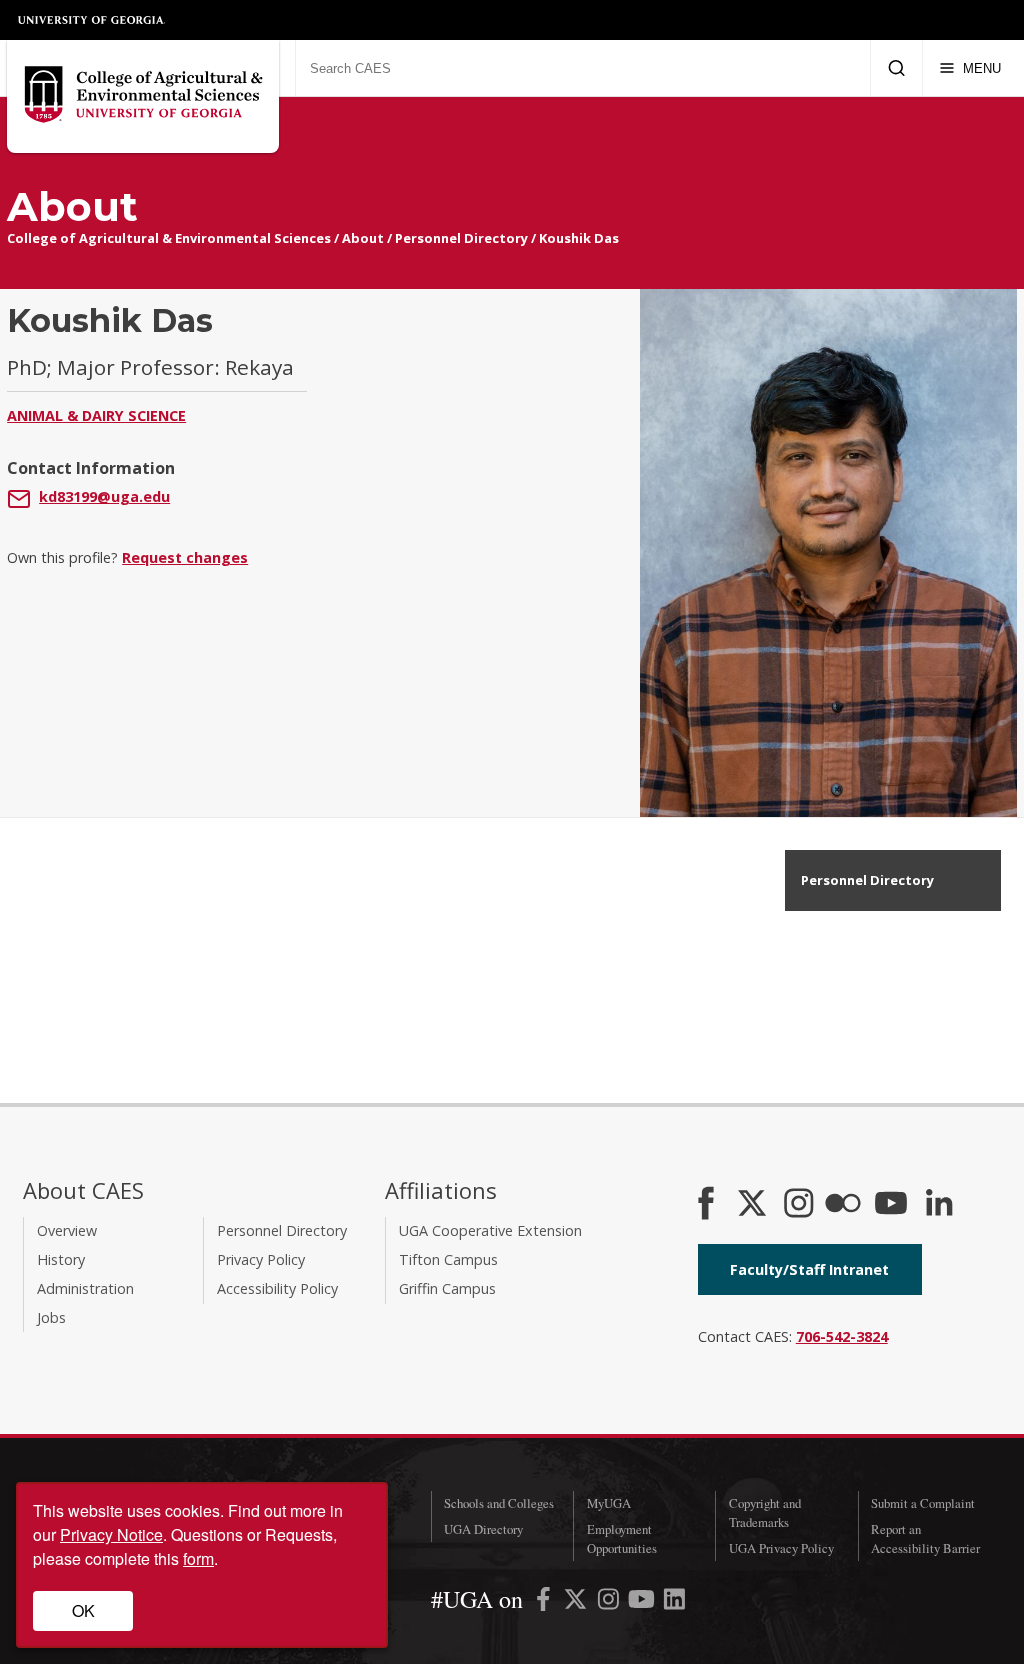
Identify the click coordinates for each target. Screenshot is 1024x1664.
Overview (67, 1230)
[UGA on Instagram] (610, 1602)
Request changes (185, 557)
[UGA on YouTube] (643, 1602)
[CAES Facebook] (706, 1205)
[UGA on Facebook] (545, 1602)
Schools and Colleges (499, 1503)
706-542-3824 (842, 1336)
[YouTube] (891, 1205)
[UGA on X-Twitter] (577, 1602)
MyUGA (609, 1503)
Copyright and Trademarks (765, 1512)
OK (83, 1610)
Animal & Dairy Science (96, 415)
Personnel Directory (461, 238)
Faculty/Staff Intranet (809, 1269)
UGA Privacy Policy (781, 1548)
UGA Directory (483, 1529)
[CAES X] (754, 1205)
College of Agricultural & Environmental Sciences (169, 238)
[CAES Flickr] (843, 1205)
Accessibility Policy (277, 1288)
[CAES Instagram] (799, 1205)
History (61, 1259)
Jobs (51, 1317)
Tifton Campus (448, 1259)
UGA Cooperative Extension (490, 1230)
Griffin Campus (447, 1288)
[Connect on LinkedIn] (939, 1205)
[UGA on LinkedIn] (674, 1602)
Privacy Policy (261, 1259)
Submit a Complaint (923, 1503)
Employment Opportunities (622, 1538)
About (363, 238)
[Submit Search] (896, 68)
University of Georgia (92, 20)
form (198, 1558)
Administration (85, 1288)
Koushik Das (579, 238)
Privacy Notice (111, 1534)
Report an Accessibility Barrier (925, 1538)
